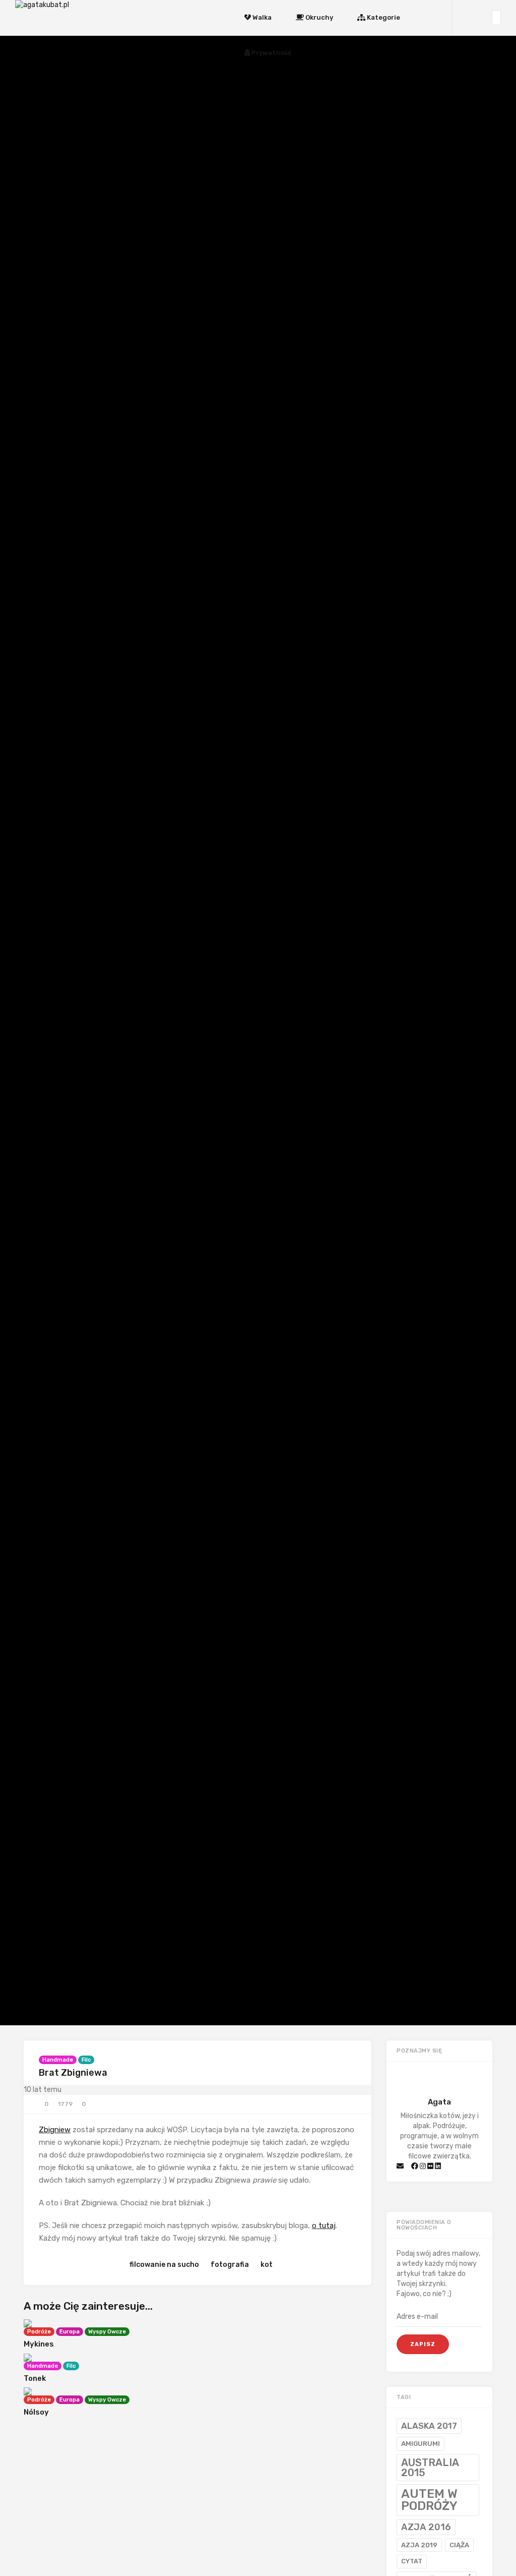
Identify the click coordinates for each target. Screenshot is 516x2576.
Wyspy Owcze (107, 2332)
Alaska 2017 (429, 2426)
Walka (261, 17)
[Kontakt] (401, 2166)
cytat (412, 2561)
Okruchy (318, 17)
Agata (439, 2102)
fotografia (230, 2265)
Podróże (39, 2332)
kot (267, 2265)
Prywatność (271, 53)
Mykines (39, 2344)
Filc (86, 2060)
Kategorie (383, 17)
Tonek (35, 2378)
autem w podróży (429, 2500)
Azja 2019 (419, 2545)
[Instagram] (473, 18)
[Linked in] (438, 2166)
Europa (70, 2332)
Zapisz (423, 2344)
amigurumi (421, 2444)
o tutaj (324, 2226)
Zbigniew (55, 2130)
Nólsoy (36, 2412)
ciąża (459, 2545)
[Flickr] (473, 28)
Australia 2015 (430, 2468)
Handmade (58, 2060)
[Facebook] (468, 8)
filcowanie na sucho (164, 2265)
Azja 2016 (426, 2527)
